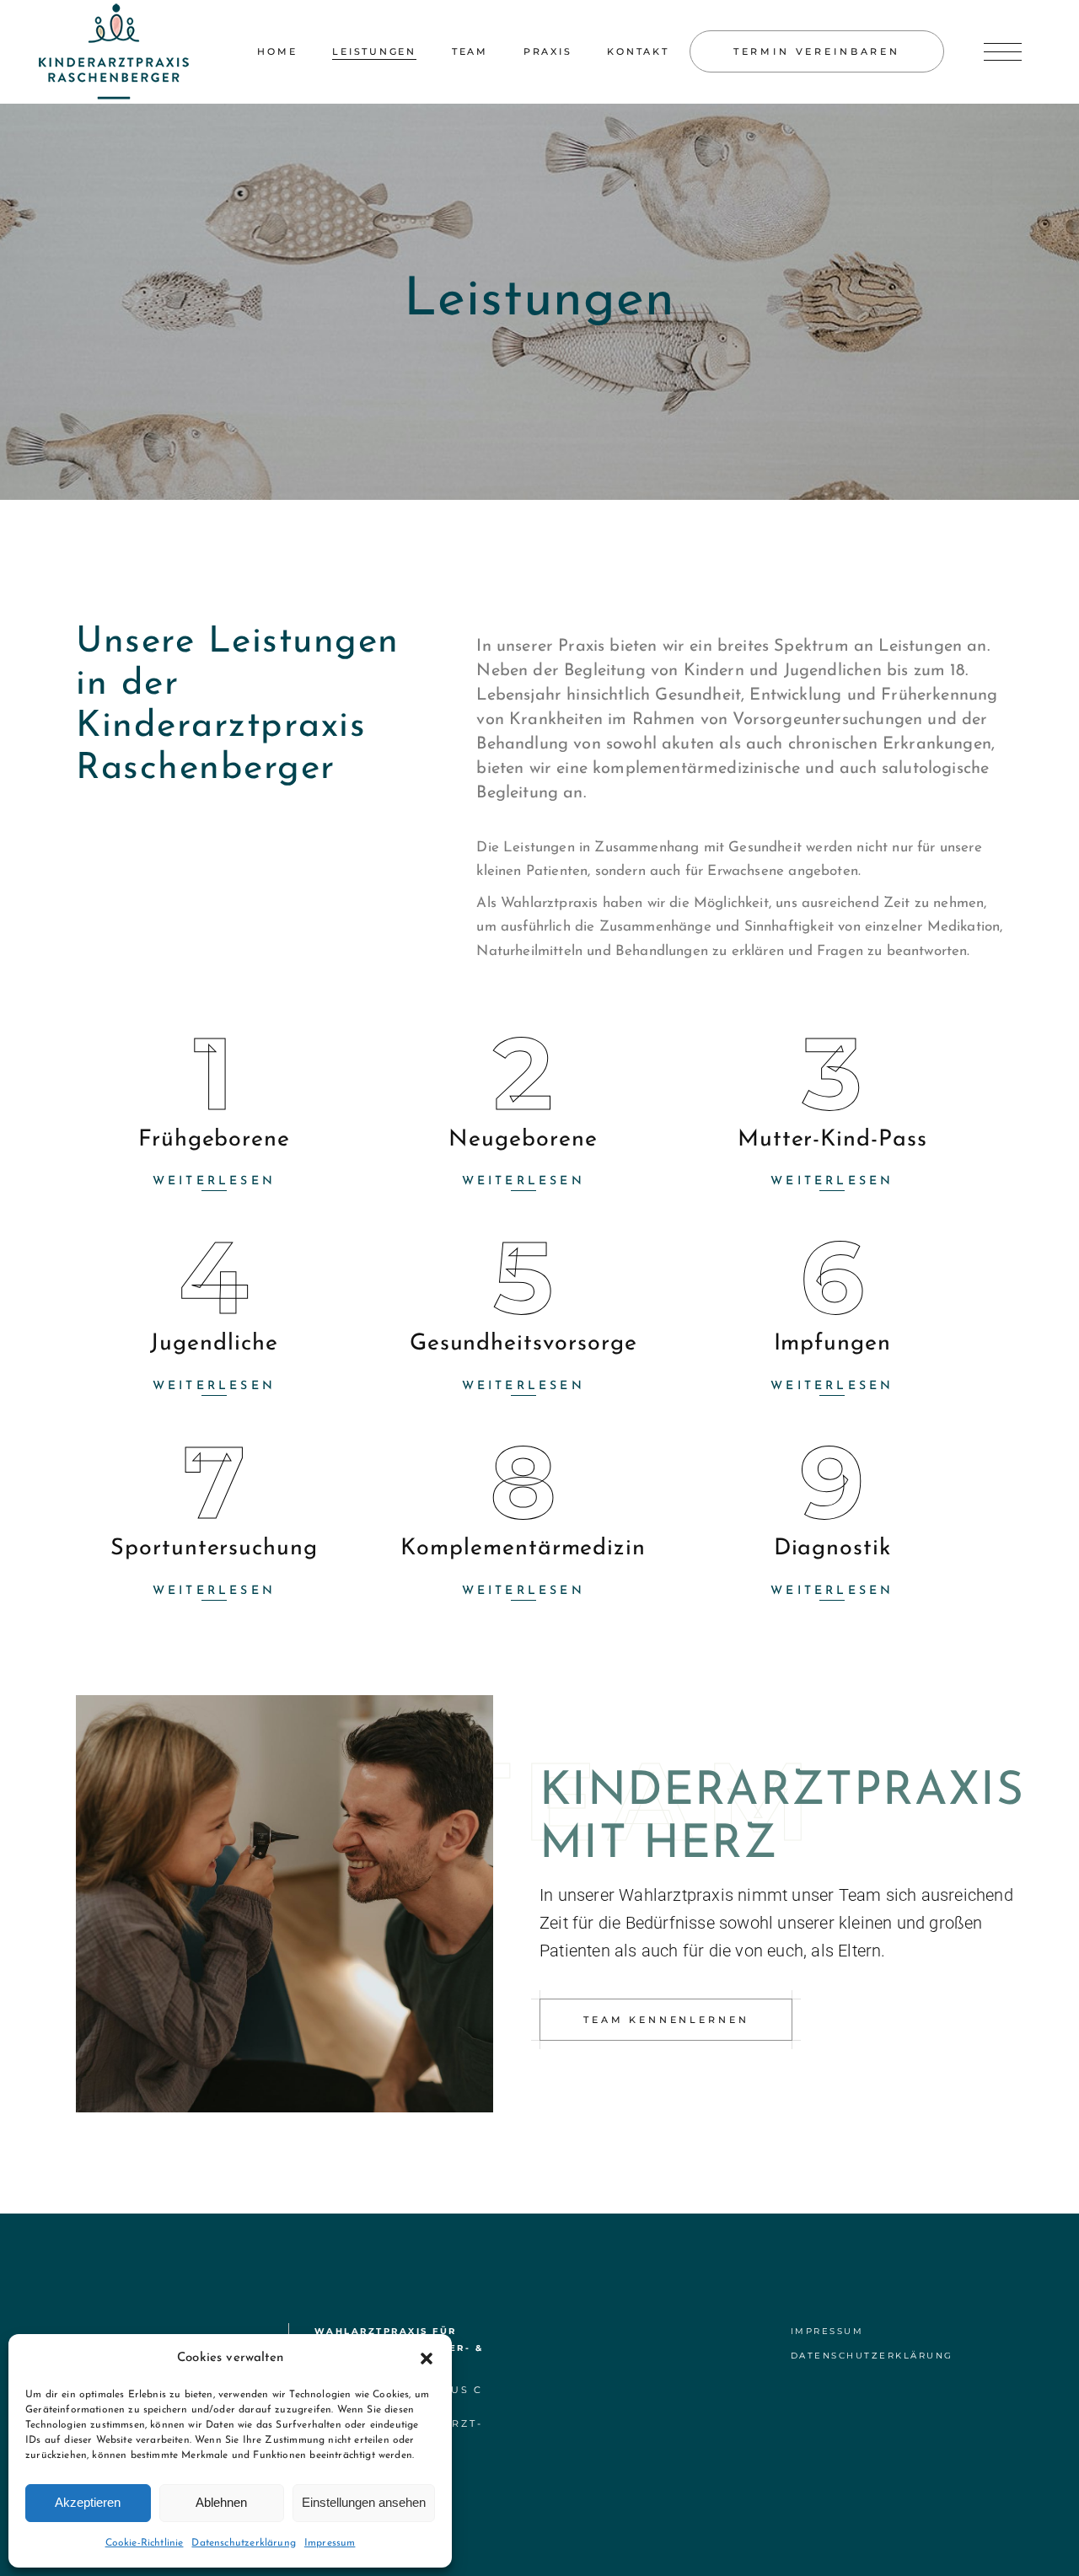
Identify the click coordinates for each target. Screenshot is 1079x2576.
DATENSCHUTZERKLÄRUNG (872, 2356)
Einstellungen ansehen (364, 2502)
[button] (427, 2359)
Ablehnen (221, 2502)
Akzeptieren (88, 2502)
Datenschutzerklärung (243, 2543)
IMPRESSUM (827, 2331)
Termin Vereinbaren (817, 51)
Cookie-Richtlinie (145, 2543)
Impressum (330, 2543)
